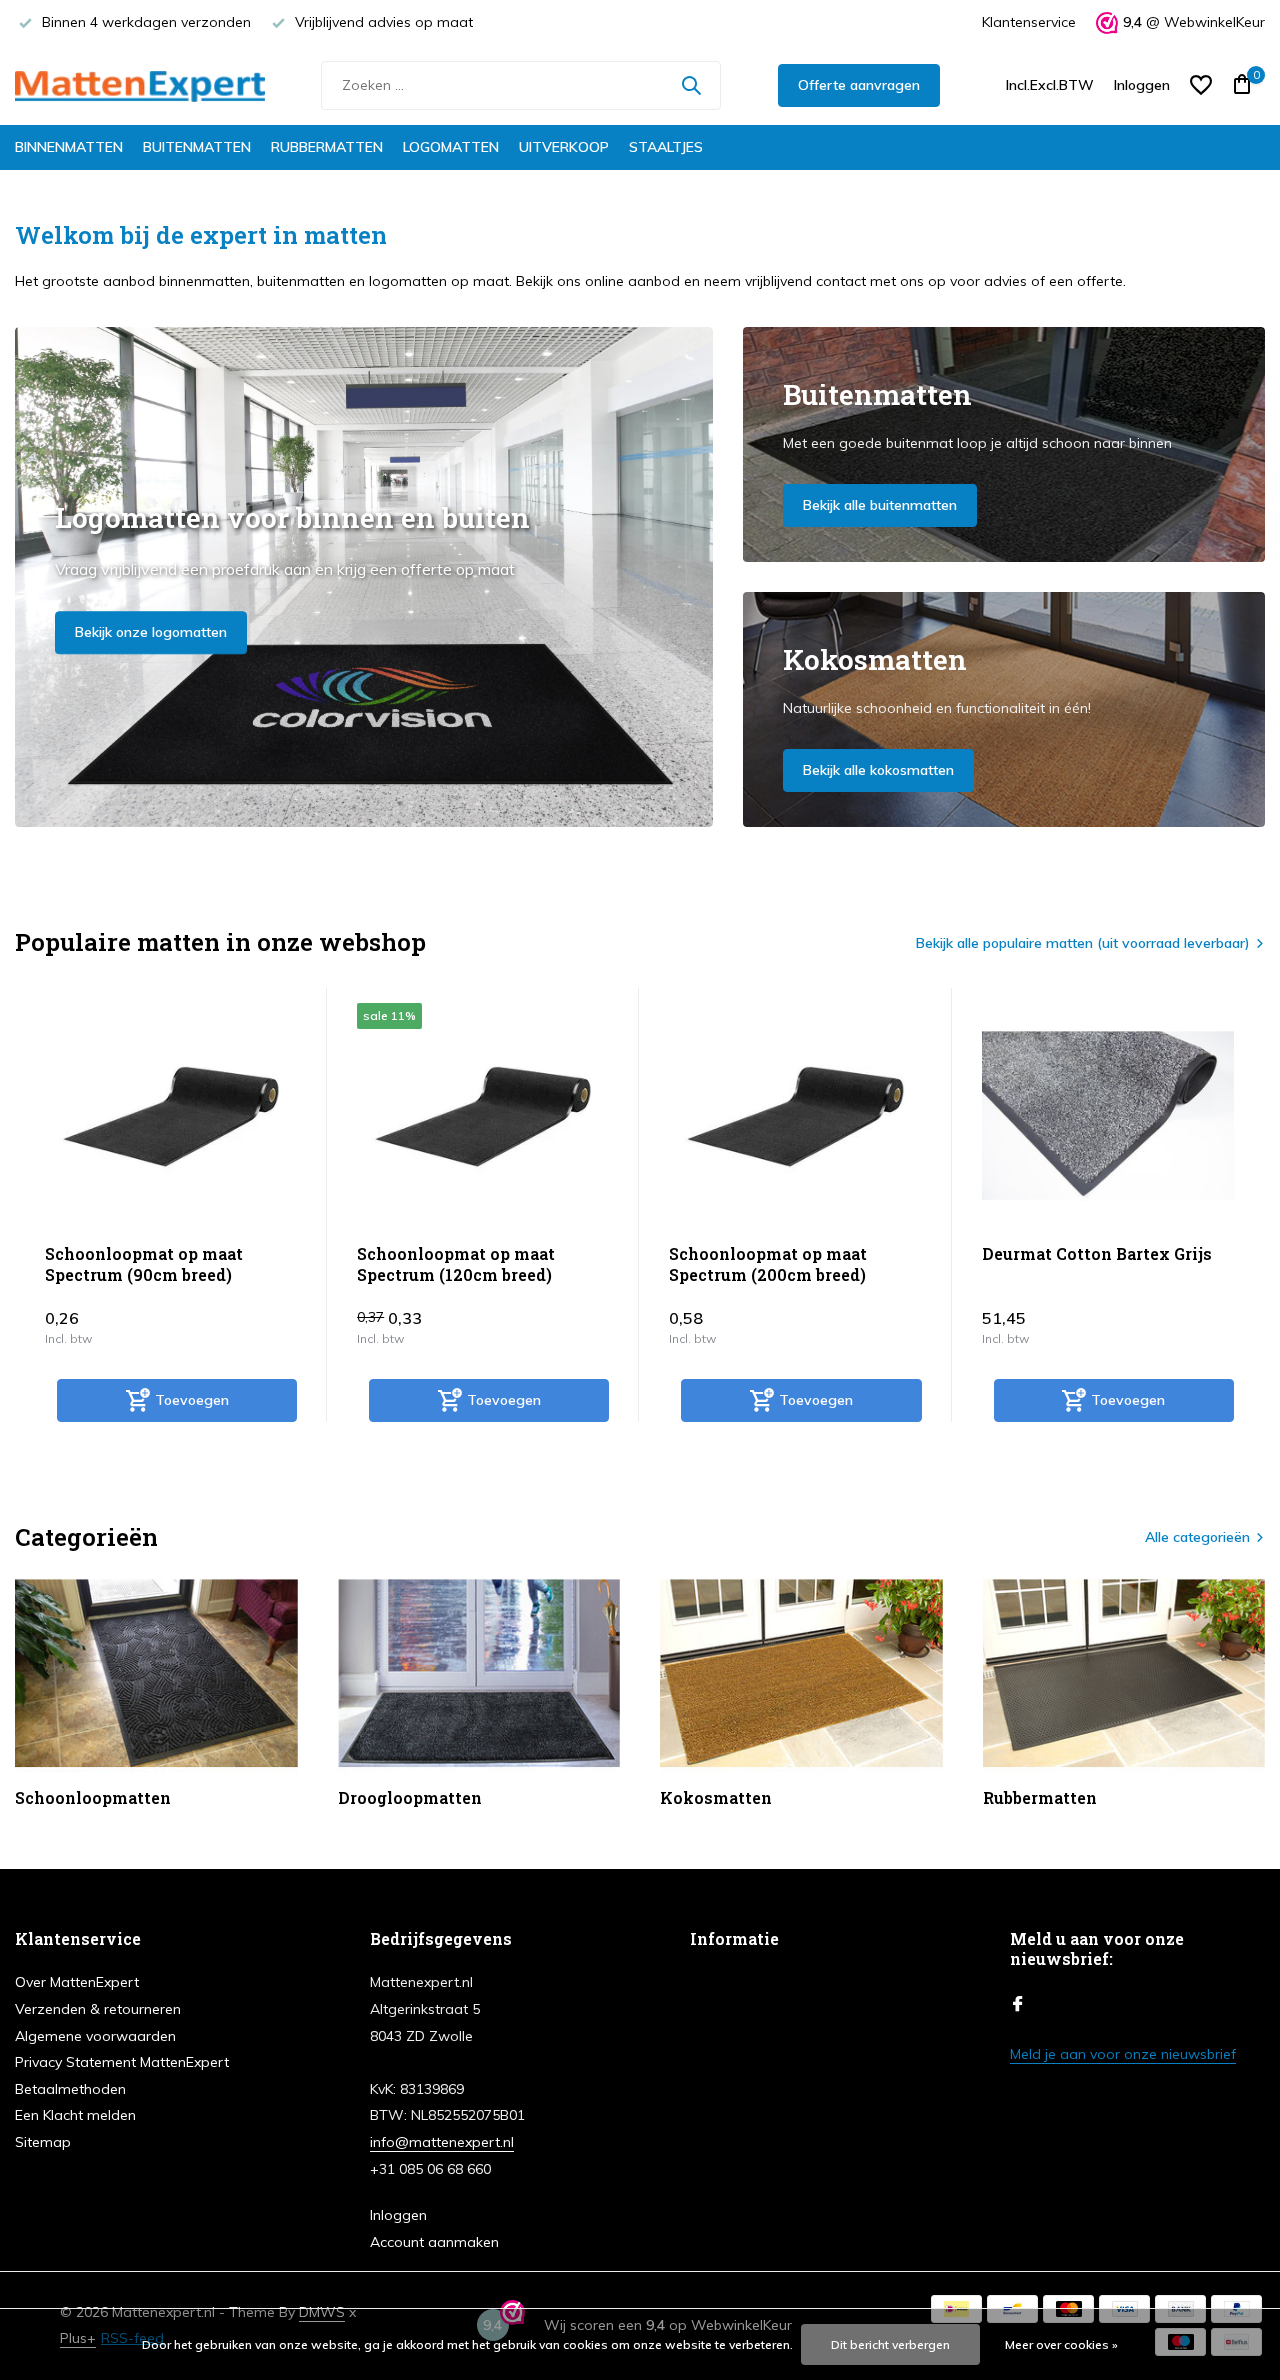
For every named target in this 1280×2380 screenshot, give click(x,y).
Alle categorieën (1197, 1537)
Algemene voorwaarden (95, 2036)
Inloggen (398, 2215)
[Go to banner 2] (1004, 444)
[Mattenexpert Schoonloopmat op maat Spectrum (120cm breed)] (483, 1116)
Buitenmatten (197, 147)
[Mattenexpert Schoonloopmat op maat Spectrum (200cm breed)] (795, 1116)
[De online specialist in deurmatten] (140, 85)
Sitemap (43, 2142)
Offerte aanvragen (859, 85)
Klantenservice (1029, 22)
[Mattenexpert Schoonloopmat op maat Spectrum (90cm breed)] (171, 1116)
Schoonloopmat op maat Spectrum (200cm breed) (768, 1264)
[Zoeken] (691, 85)
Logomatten (451, 147)
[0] (1237, 85)
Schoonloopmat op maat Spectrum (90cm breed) (144, 1264)
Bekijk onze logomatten (151, 632)
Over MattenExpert (77, 1982)
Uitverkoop (564, 147)
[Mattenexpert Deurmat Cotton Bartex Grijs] (1108, 1116)
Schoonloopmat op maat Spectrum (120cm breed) (456, 1264)
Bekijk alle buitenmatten (880, 505)
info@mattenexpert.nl (442, 2142)
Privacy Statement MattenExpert (122, 2062)
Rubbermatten (327, 147)
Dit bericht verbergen (890, 2344)
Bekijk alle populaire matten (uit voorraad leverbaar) (1083, 943)
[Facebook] (1018, 2005)
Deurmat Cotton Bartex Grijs (1097, 1254)
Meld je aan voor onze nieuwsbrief (1123, 2054)
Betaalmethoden (70, 2089)
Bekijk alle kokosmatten (878, 770)
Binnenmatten (69, 147)
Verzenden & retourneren (98, 2009)
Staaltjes (666, 147)
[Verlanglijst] (1201, 85)
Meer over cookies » (1061, 2344)
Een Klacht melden (75, 2115)
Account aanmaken (434, 2242)
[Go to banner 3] (1004, 709)
